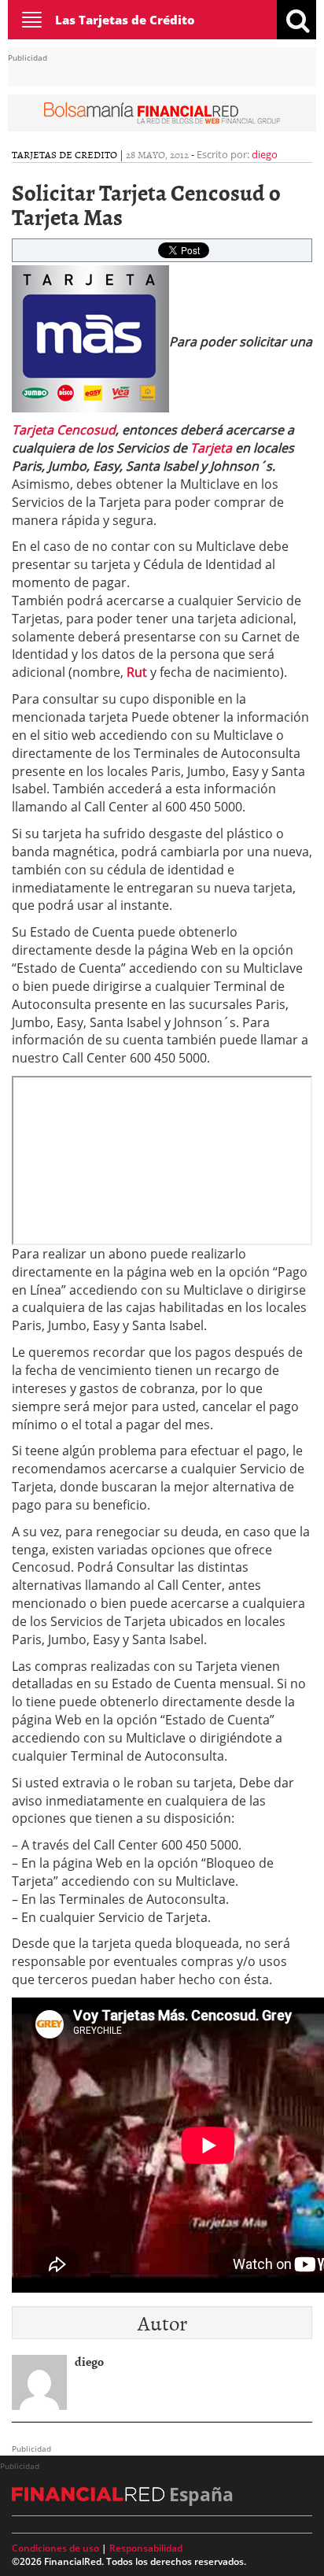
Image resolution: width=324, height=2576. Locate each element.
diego (265, 154)
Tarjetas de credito (64, 154)
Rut (137, 672)
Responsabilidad (146, 2548)
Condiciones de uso (55, 2548)
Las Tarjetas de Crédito (125, 20)
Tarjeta (211, 448)
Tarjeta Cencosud (64, 430)
